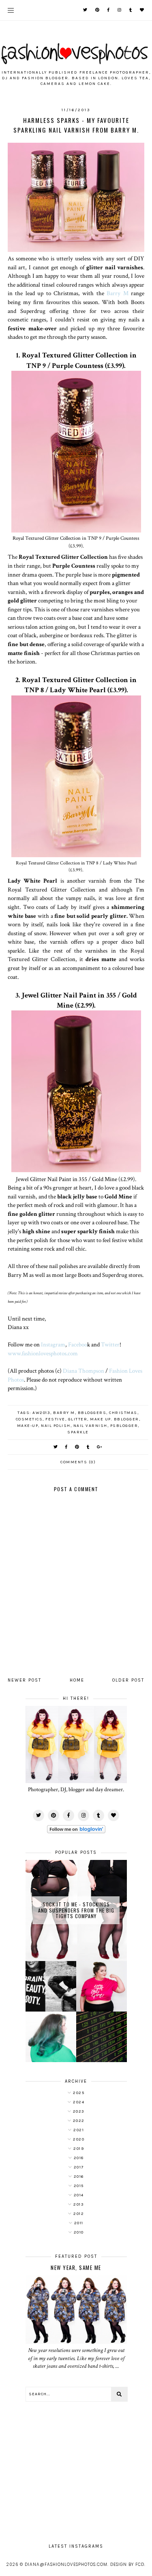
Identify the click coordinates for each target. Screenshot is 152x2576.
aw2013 (41, 1413)
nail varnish (90, 1426)
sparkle (78, 1432)
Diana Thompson (83, 1371)
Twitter (110, 1344)
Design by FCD (127, 2564)
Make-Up (28, 1426)
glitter (78, 1419)
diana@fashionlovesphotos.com (66, 2564)
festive (55, 1419)
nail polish (56, 1426)
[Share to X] (56, 1447)
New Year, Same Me (76, 2267)
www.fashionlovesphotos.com (43, 1353)
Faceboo (78, 1344)
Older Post (128, 1680)
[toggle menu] (11, 10)
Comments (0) (78, 1462)
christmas (123, 1413)
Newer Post (25, 1680)
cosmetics (29, 1419)
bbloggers (92, 1413)
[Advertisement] (76, 2468)
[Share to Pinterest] (77, 1447)
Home (77, 1680)
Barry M (117, 293)
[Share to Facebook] (67, 1447)
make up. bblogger (115, 1419)
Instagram (53, 1344)
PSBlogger (124, 1426)
